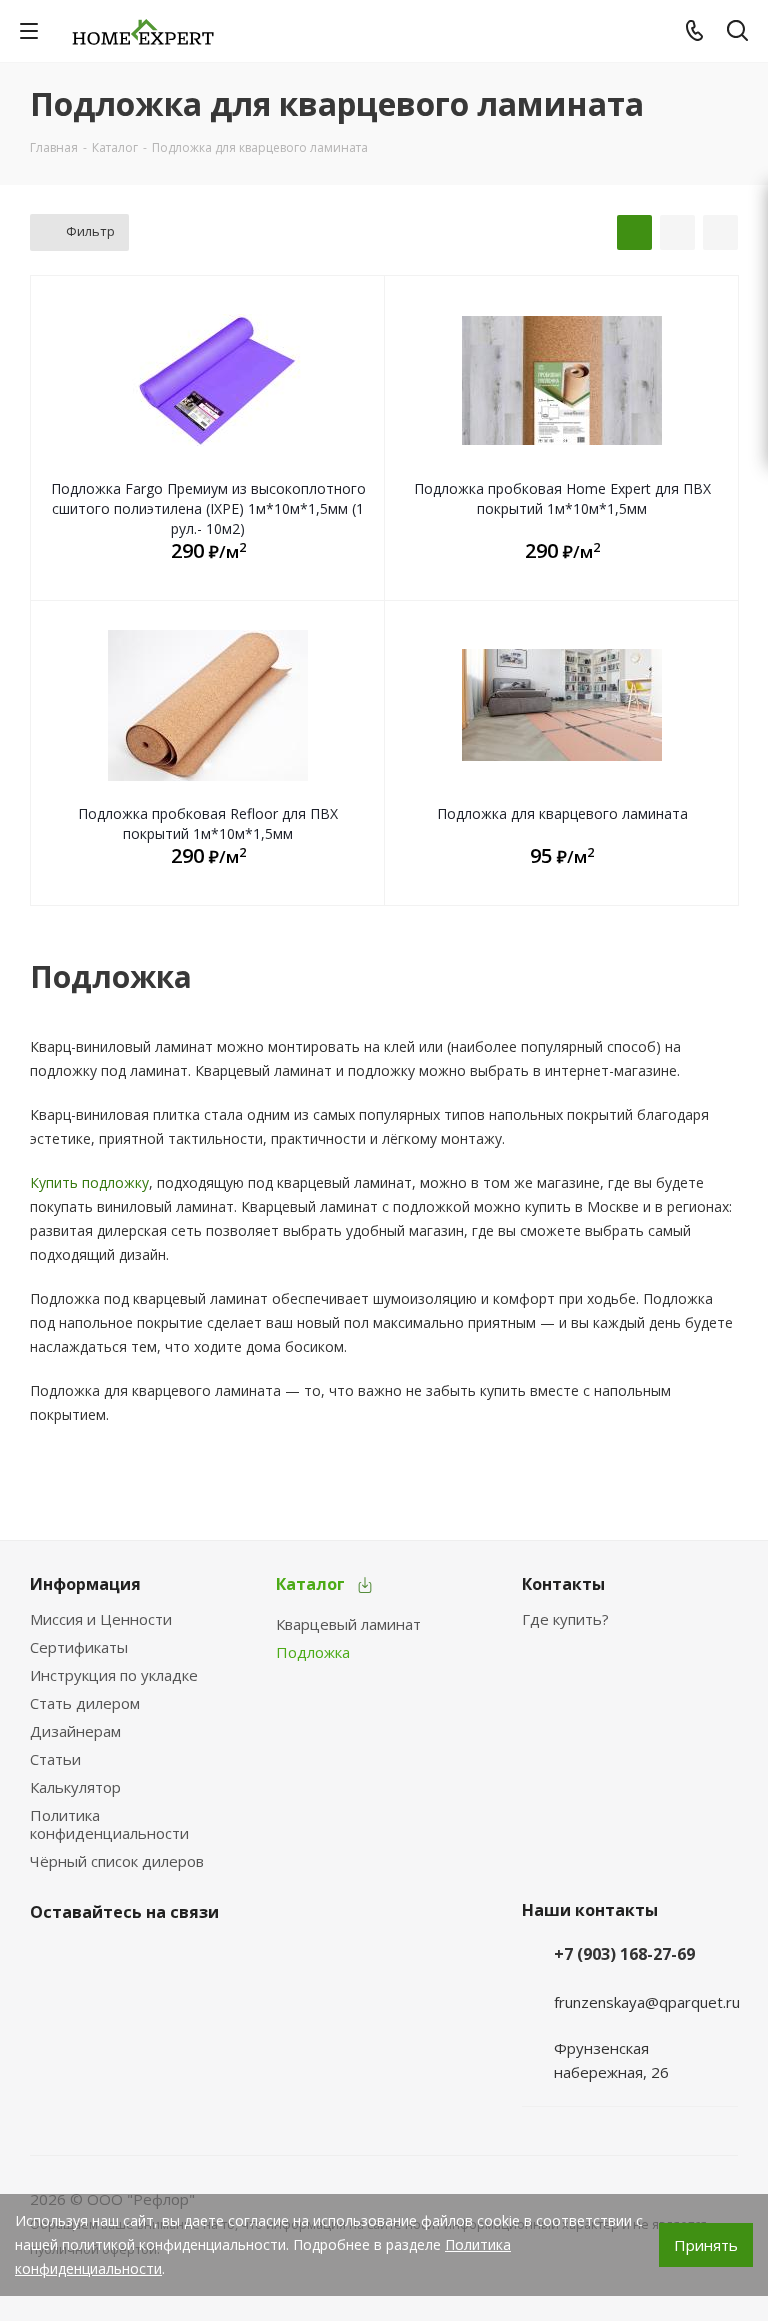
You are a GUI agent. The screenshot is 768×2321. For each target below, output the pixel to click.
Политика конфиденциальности (109, 1824)
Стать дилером (85, 1703)
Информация (85, 1584)
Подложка (313, 1652)
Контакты (563, 1584)
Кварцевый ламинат (348, 1624)
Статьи (55, 1759)
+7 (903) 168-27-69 (624, 1954)
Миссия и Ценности (101, 1619)
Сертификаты (79, 1647)
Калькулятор (75, 1787)
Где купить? (565, 1619)
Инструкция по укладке (114, 1675)
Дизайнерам (75, 1731)
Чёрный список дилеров (117, 1861)
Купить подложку (89, 1182)
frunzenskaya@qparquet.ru (647, 2002)
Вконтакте (50, 1959)
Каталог (310, 1584)
